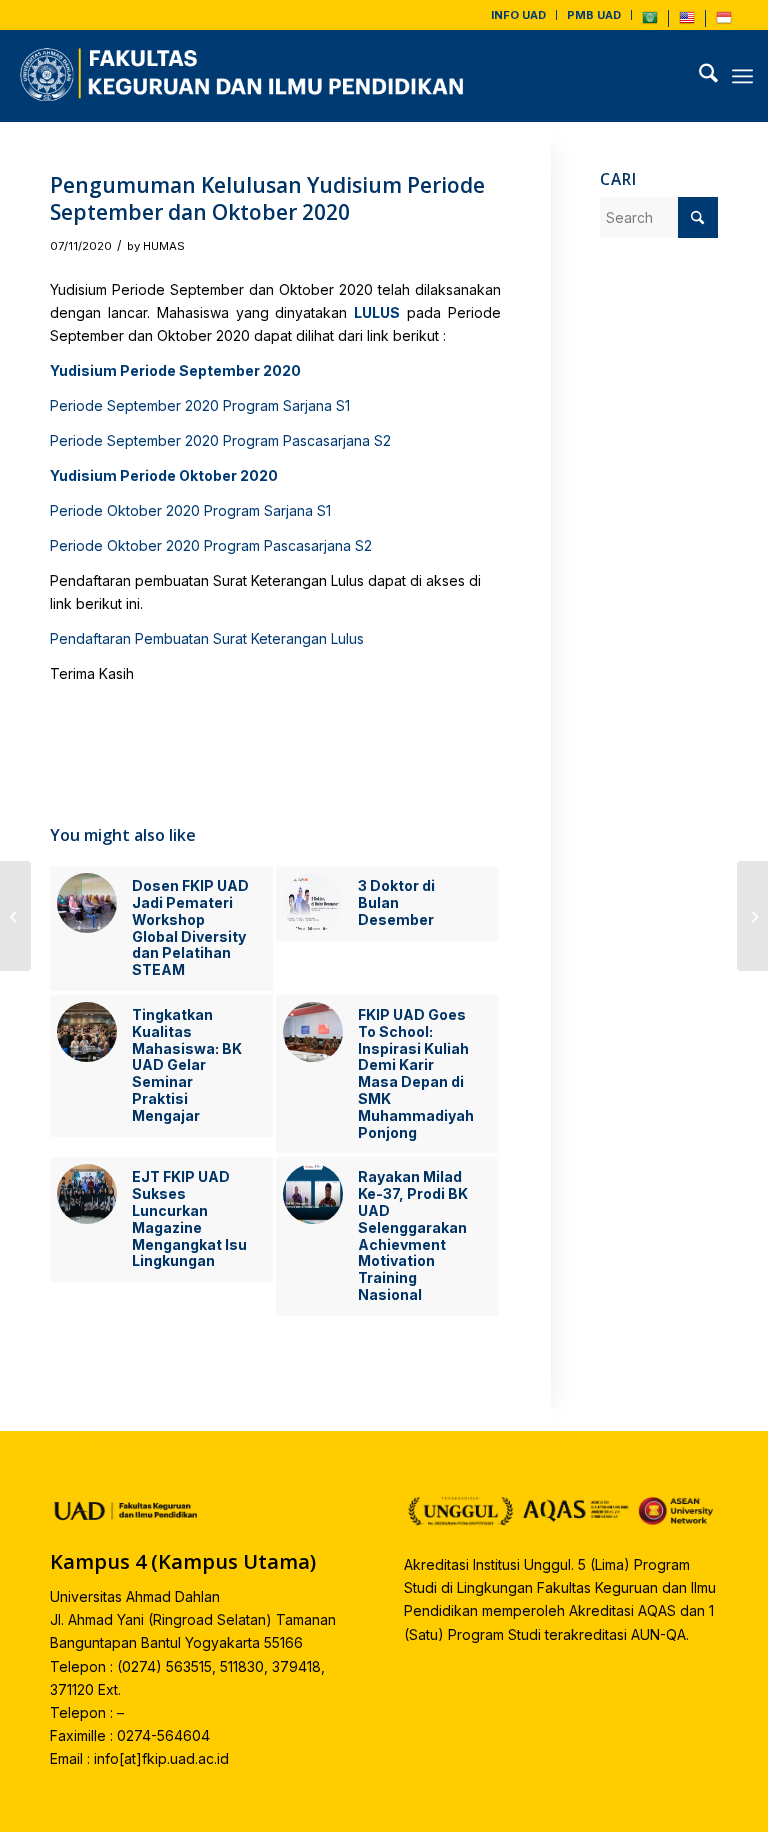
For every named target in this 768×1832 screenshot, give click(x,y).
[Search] (698, 76)
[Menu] (742, 76)
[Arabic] (650, 22)
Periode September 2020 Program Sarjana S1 (200, 405)
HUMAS (164, 246)
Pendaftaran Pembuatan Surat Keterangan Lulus (207, 638)
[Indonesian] (724, 22)
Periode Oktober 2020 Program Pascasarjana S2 (211, 545)
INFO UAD (518, 15)
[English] (687, 22)
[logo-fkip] (246, 76)
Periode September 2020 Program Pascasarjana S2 (220, 440)
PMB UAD (594, 15)
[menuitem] (519, 15)
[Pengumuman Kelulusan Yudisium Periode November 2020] (752, 916)
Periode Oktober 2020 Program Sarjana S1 (190, 510)
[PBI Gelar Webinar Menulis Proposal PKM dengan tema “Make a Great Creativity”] (15, 916)
